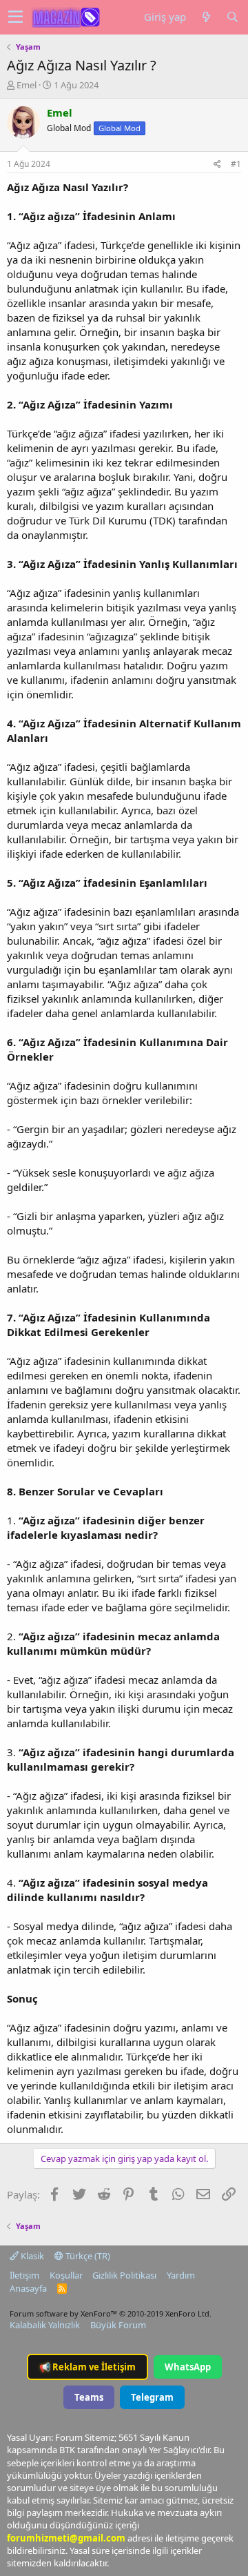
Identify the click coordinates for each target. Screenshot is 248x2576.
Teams (89, 2397)
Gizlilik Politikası (124, 2275)
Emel (27, 85)
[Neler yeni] (206, 17)
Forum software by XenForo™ (111, 2313)
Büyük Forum (118, 2325)
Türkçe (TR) (87, 2256)
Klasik (31, 2256)
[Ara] (232, 17)
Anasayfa (28, 2288)
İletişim (24, 2275)
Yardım (181, 2275)
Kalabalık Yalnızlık (45, 2325)
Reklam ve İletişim (87, 2367)
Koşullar (66, 2275)
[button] (15, 17)
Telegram (152, 2397)
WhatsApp (188, 2367)
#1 (236, 164)
